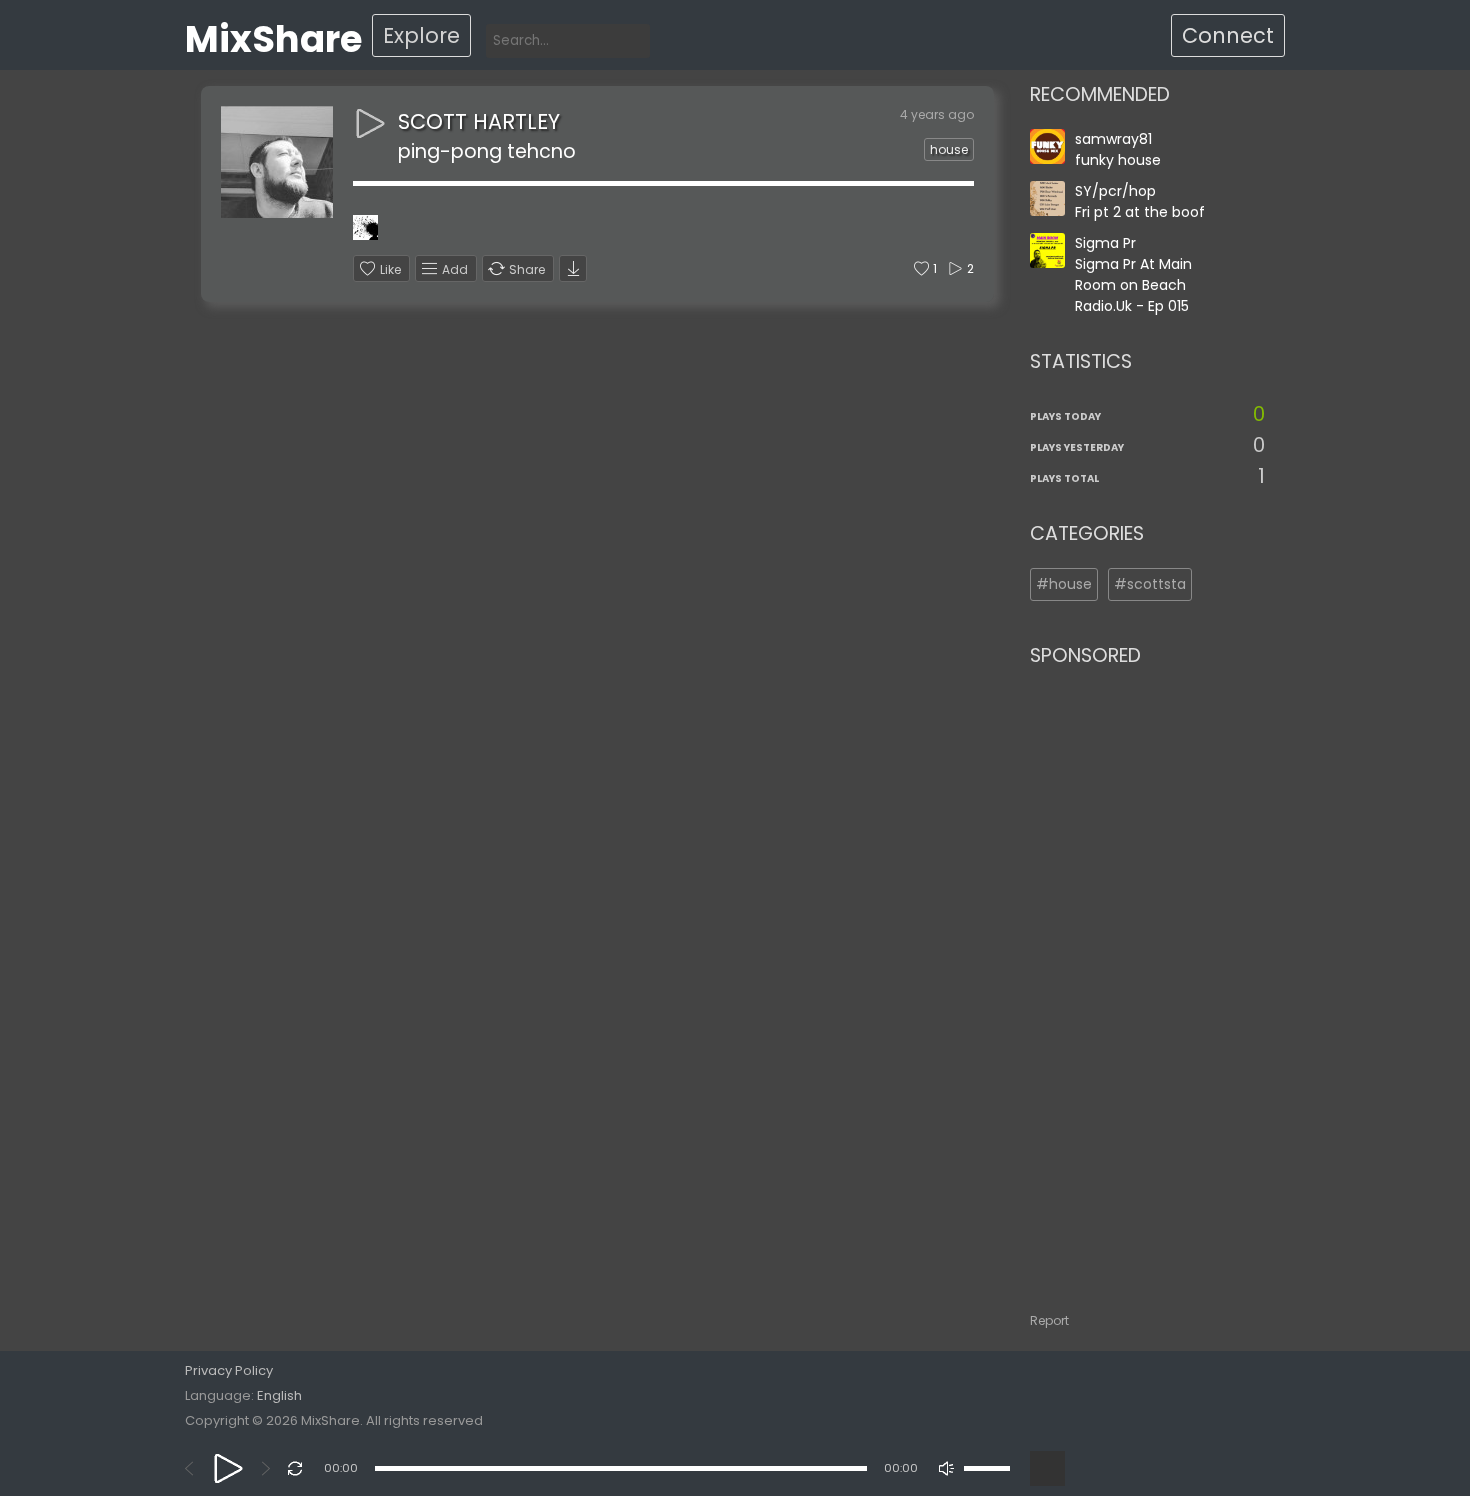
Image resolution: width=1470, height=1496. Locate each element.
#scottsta (1150, 584)
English (279, 1395)
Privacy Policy (229, 1370)
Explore (421, 35)
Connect (1228, 35)
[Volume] (987, 1468)
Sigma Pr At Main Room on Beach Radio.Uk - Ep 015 (1133, 285)
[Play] (228, 1468)
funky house (1118, 160)
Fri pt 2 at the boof (1140, 212)
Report (1049, 1320)
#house (1064, 584)
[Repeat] (295, 1468)
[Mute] (946, 1468)
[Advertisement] (1147, 980)
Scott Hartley (479, 121)
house (949, 149)
